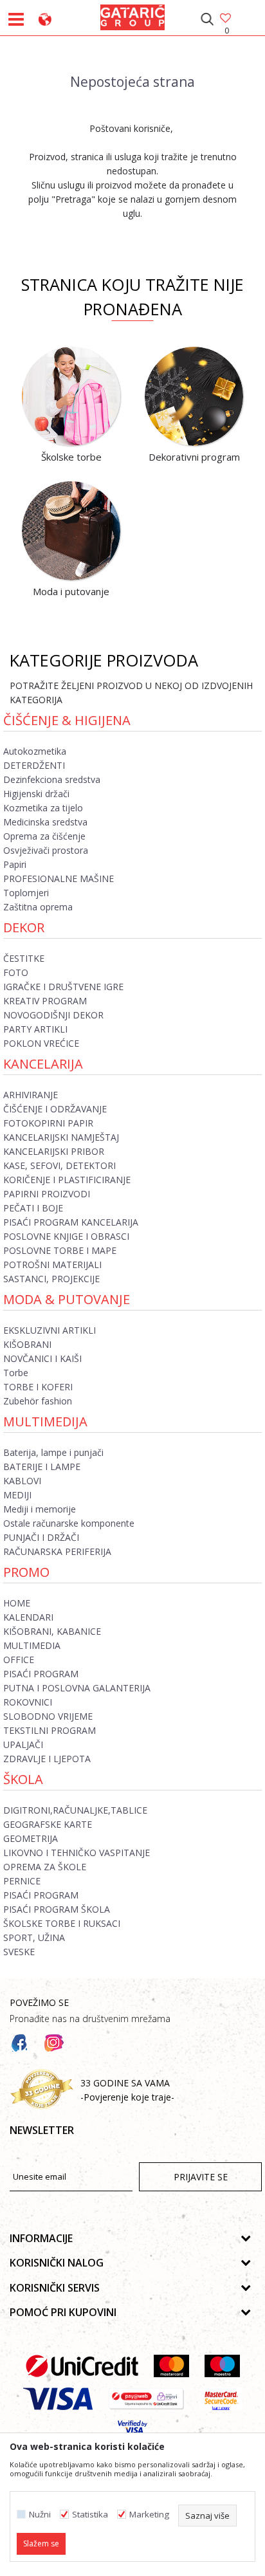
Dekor (24, 927)
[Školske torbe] (71, 396)
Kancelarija (43, 1064)
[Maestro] (222, 2366)
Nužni (40, 2515)
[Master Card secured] (221, 2399)
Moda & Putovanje (67, 1299)
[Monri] (146, 2399)
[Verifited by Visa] (133, 2432)
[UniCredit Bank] (82, 2366)
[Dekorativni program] (194, 396)
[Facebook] (19, 2043)
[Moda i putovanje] (71, 531)
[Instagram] (54, 2043)
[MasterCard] (171, 2366)
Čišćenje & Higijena (67, 720)
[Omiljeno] (226, 19)
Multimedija (45, 1421)
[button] (207, 19)
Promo (26, 1572)
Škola (23, 1779)
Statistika (90, 2515)
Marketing (149, 2515)
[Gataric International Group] (132, 15)
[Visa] (58, 2399)
